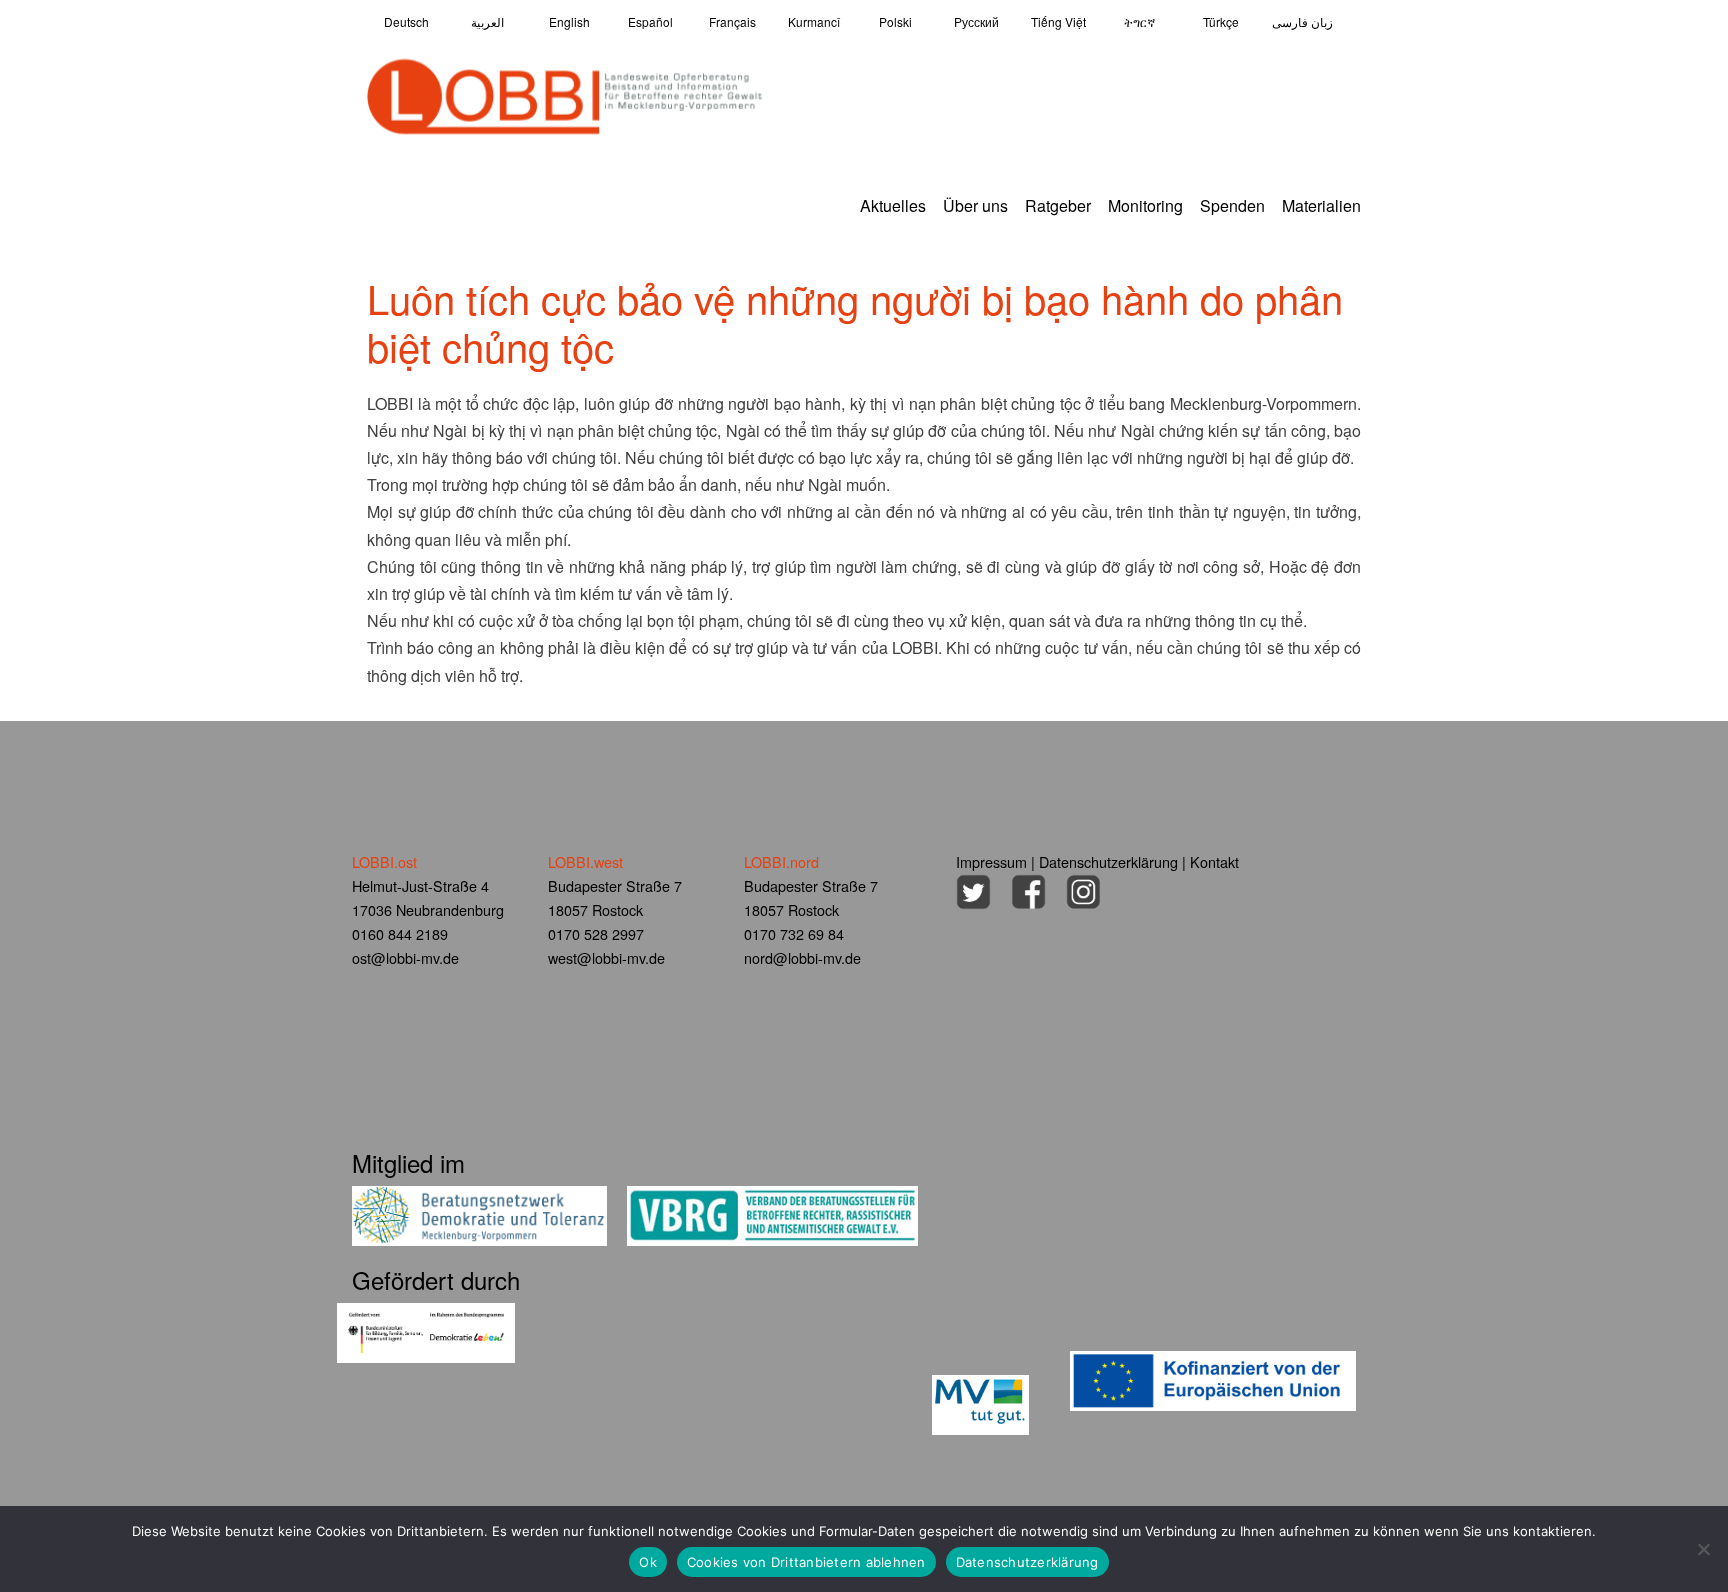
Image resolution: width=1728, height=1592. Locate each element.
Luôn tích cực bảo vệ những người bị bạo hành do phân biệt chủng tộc (855, 321)
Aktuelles (893, 205)
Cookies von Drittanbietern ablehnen (806, 1562)
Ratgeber (1058, 205)
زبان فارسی (1302, 21)
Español (650, 21)
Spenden (1232, 205)
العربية (487, 21)
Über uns (975, 205)
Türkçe (1221, 21)
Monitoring (1145, 205)
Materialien (1321, 205)
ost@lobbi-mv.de (405, 957)
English (569, 21)
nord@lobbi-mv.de (802, 957)
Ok (648, 1562)
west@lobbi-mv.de (606, 957)
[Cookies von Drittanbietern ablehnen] (1703, 1549)
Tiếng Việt (1058, 21)
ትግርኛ (1139, 21)
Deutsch (406, 21)
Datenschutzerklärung (1108, 861)
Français (732, 21)
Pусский (976, 21)
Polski (895, 21)
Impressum (991, 861)
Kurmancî (814, 21)
